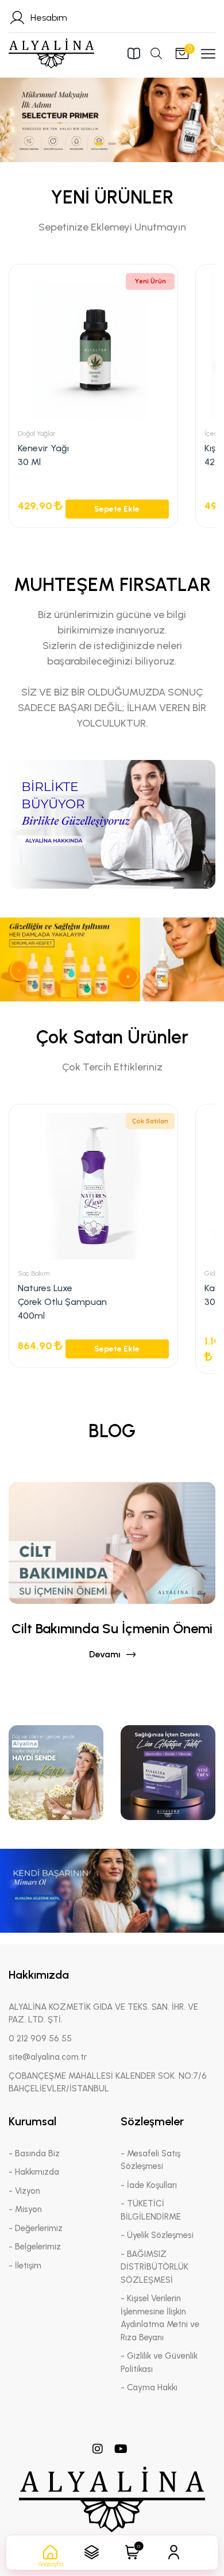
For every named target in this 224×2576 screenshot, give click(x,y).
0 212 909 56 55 (40, 2038)
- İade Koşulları (149, 2185)
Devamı (105, 1654)
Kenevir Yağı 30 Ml (43, 455)
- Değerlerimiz (36, 2228)
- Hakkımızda (34, 2172)
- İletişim (25, 2266)
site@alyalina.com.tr (48, 2057)
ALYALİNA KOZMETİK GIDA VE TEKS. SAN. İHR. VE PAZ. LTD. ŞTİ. (103, 2013)
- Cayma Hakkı (149, 2387)
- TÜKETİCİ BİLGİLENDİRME (151, 2210)
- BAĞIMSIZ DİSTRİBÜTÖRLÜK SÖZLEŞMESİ (155, 2267)
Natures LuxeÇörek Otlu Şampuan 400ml (62, 1302)
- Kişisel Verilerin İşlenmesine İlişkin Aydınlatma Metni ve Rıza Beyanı (160, 2318)
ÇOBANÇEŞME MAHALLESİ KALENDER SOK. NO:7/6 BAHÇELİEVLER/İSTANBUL (108, 2082)
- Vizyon (24, 2191)
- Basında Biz (34, 2153)
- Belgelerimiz (35, 2247)
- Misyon (25, 2209)
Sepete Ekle (117, 509)
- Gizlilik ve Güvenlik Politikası (159, 2362)
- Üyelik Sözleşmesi (157, 2235)
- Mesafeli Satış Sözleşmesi (150, 2160)
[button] (99, 144)
